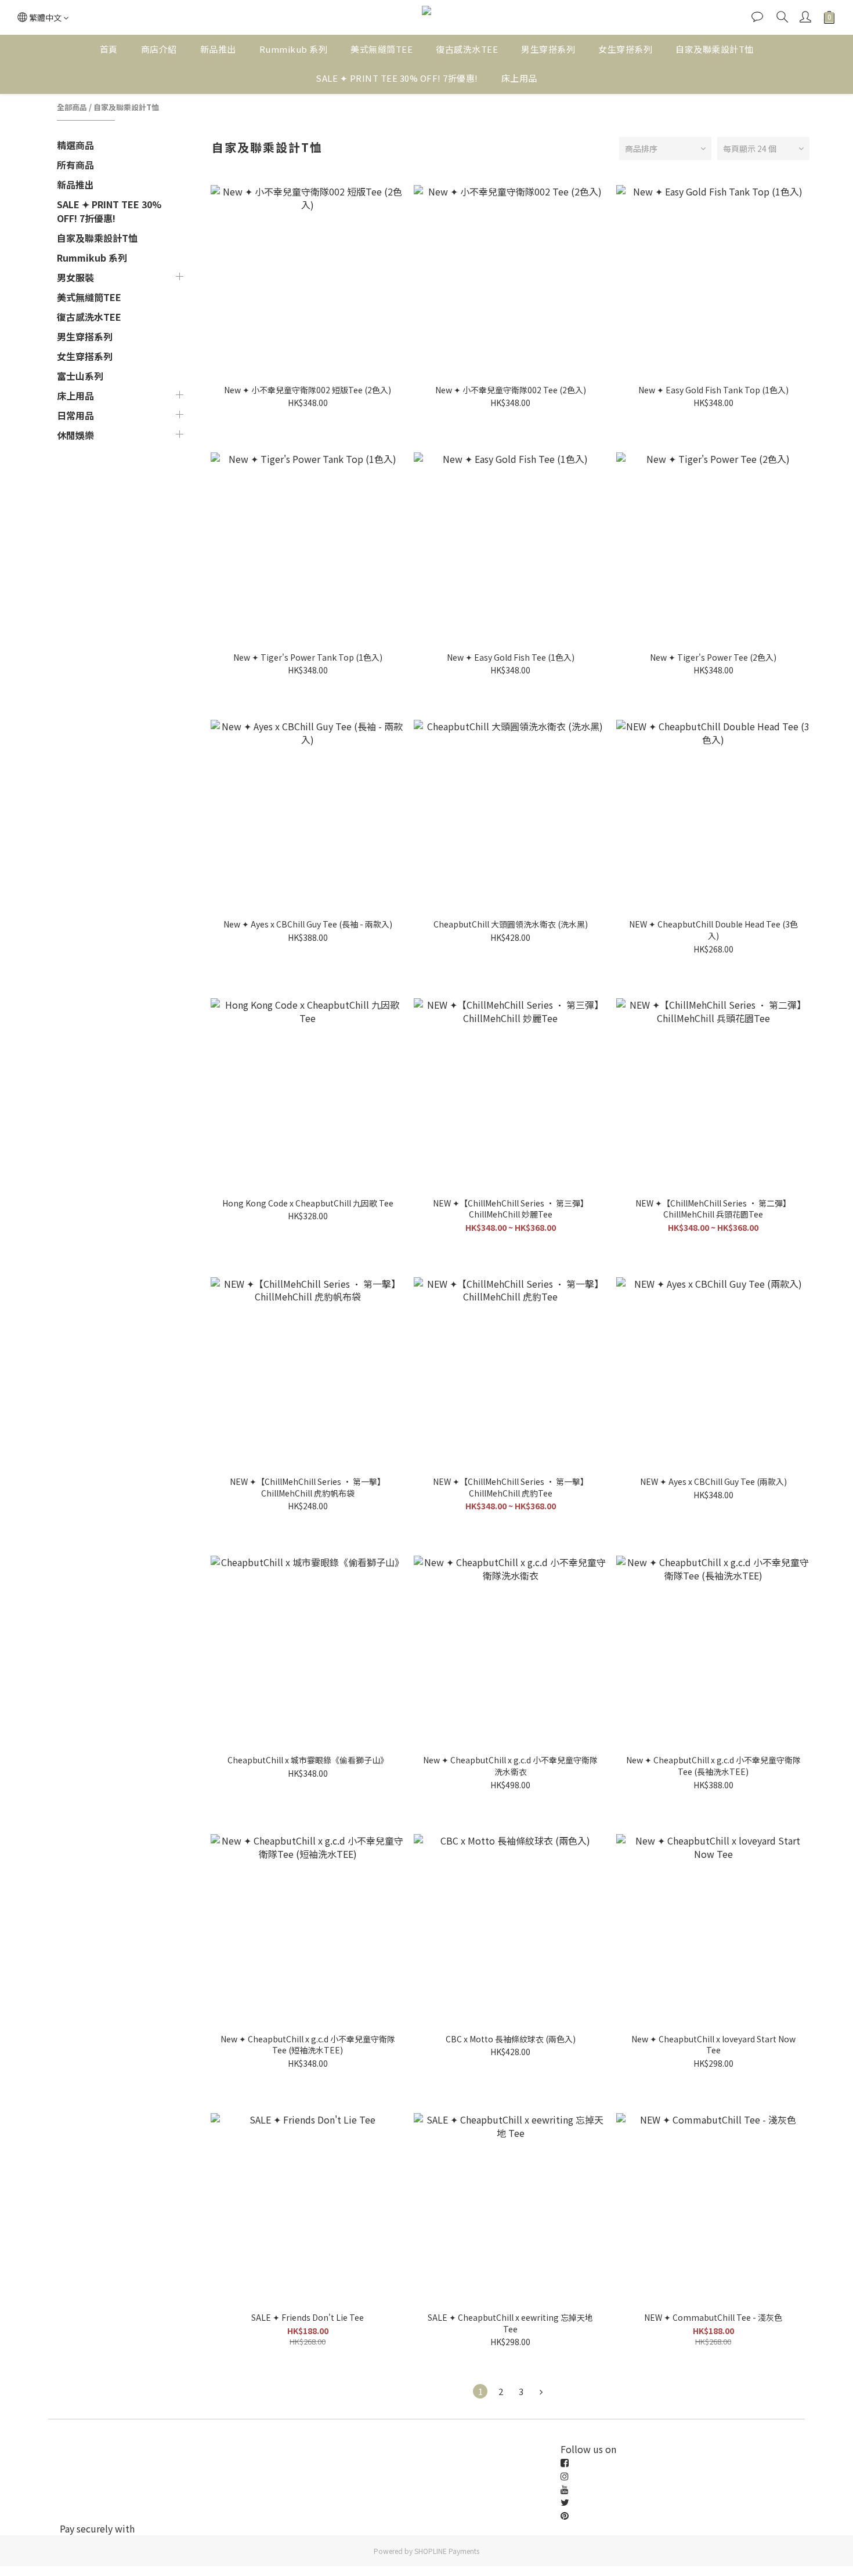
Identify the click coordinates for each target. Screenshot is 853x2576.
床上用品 (519, 78)
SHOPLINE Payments (447, 2551)
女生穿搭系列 (625, 49)
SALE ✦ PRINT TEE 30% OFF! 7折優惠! (397, 78)
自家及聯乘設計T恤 (715, 49)
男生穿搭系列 (548, 49)
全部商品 (72, 107)
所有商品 (75, 165)
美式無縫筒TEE (382, 49)
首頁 (109, 49)
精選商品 (75, 145)
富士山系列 (80, 376)
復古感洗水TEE (467, 49)
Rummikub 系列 (294, 49)
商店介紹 (159, 49)
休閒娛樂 (75, 435)
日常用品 (75, 415)
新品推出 (218, 49)
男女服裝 (75, 277)
